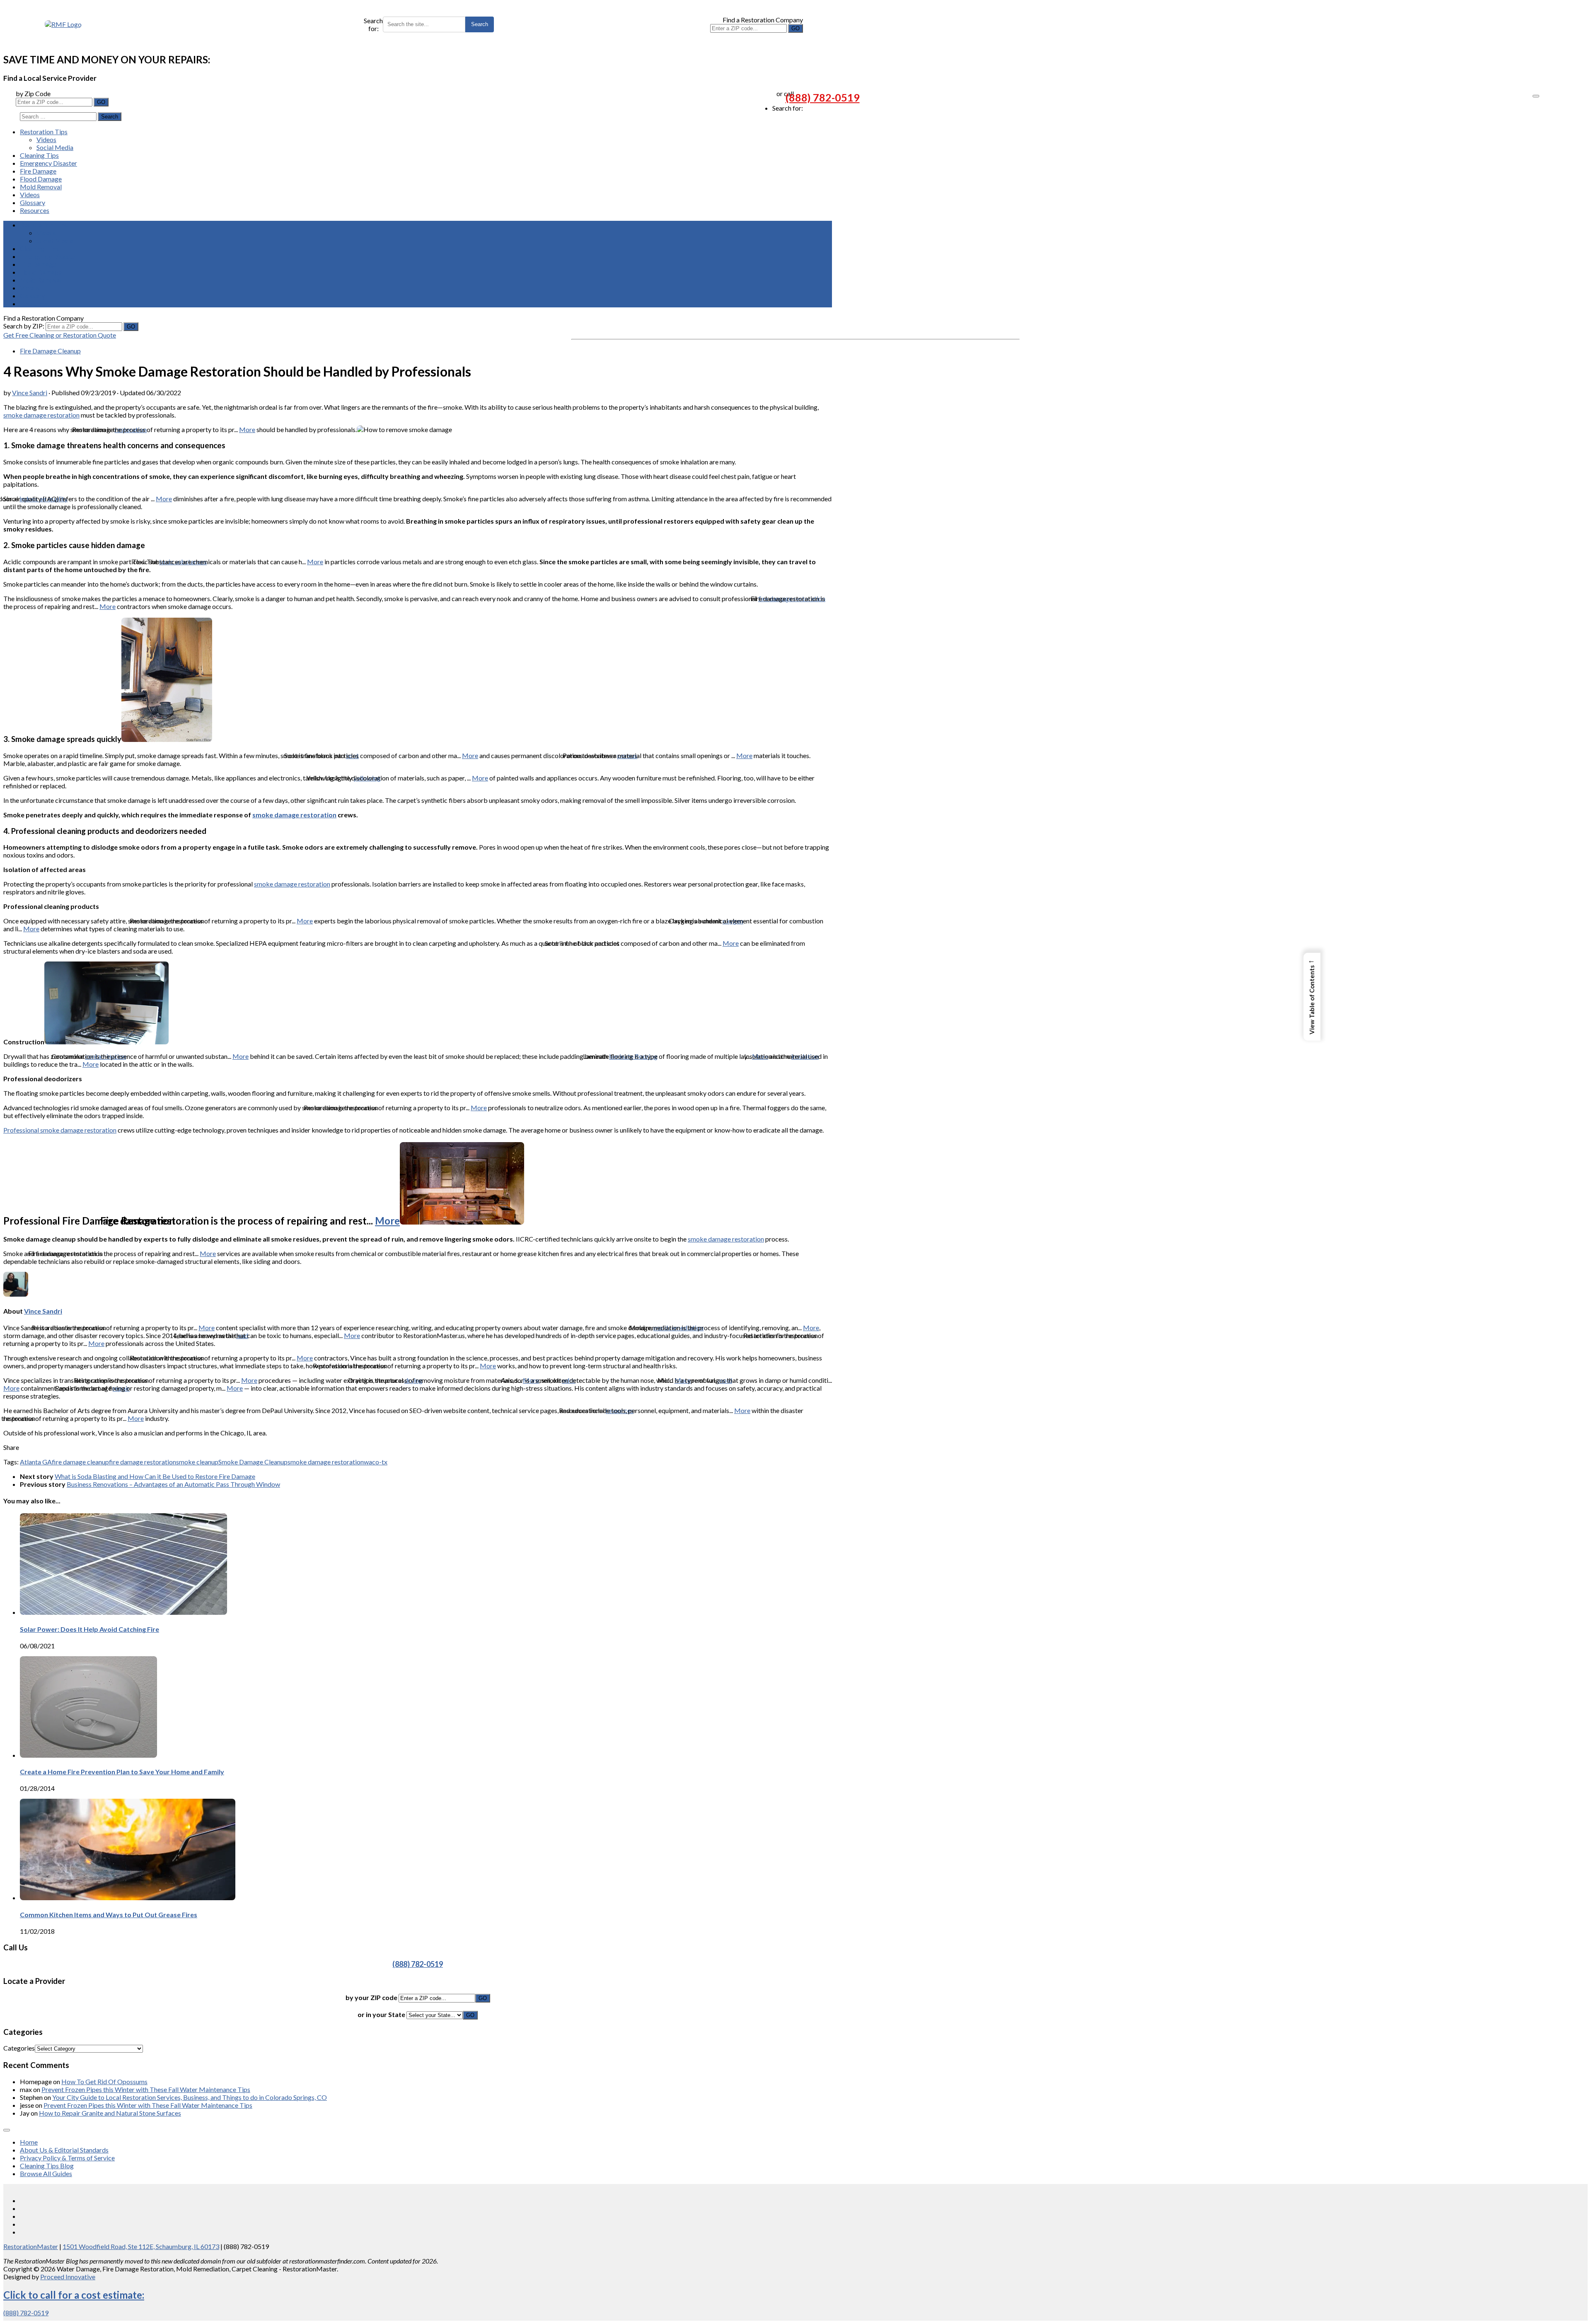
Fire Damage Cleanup (50, 351)
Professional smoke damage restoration (60, 1130)
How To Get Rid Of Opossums (104, 2081)
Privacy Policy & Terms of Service (67, 2158)
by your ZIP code (372, 1997)
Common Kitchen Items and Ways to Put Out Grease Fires (109, 1915)
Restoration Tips (44, 132)
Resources (35, 210)
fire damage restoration (143, 1462)
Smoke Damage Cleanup (253, 1462)
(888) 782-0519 (823, 97)
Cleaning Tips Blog (47, 2166)
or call (785, 93)
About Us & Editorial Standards (64, 2150)
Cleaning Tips (39, 155)
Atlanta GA (36, 1462)
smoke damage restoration (41, 415)
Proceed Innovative (68, 2277)
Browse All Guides (46, 2173)
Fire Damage (38, 171)
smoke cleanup (197, 1462)
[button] (1312, 997)
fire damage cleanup (80, 1462)
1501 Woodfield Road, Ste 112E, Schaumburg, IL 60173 (141, 2246)
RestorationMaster (31, 2246)
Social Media (55, 147)
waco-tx (376, 1462)
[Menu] (1536, 96)
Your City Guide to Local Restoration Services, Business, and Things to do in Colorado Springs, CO (190, 2097)
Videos (46, 139)
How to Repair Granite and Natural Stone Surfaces (110, 2113)
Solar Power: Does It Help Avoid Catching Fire (89, 1629)
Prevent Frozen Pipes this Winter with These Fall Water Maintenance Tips (146, 2089)
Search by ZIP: (24, 326)
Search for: (373, 24)
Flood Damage (41, 179)
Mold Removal (41, 187)
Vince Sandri (30, 393)
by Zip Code (33, 93)
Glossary (33, 202)
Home (29, 2142)
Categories (19, 2048)
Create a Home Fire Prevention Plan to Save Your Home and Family (122, 1772)
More (247, 429)
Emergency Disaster (48, 163)
